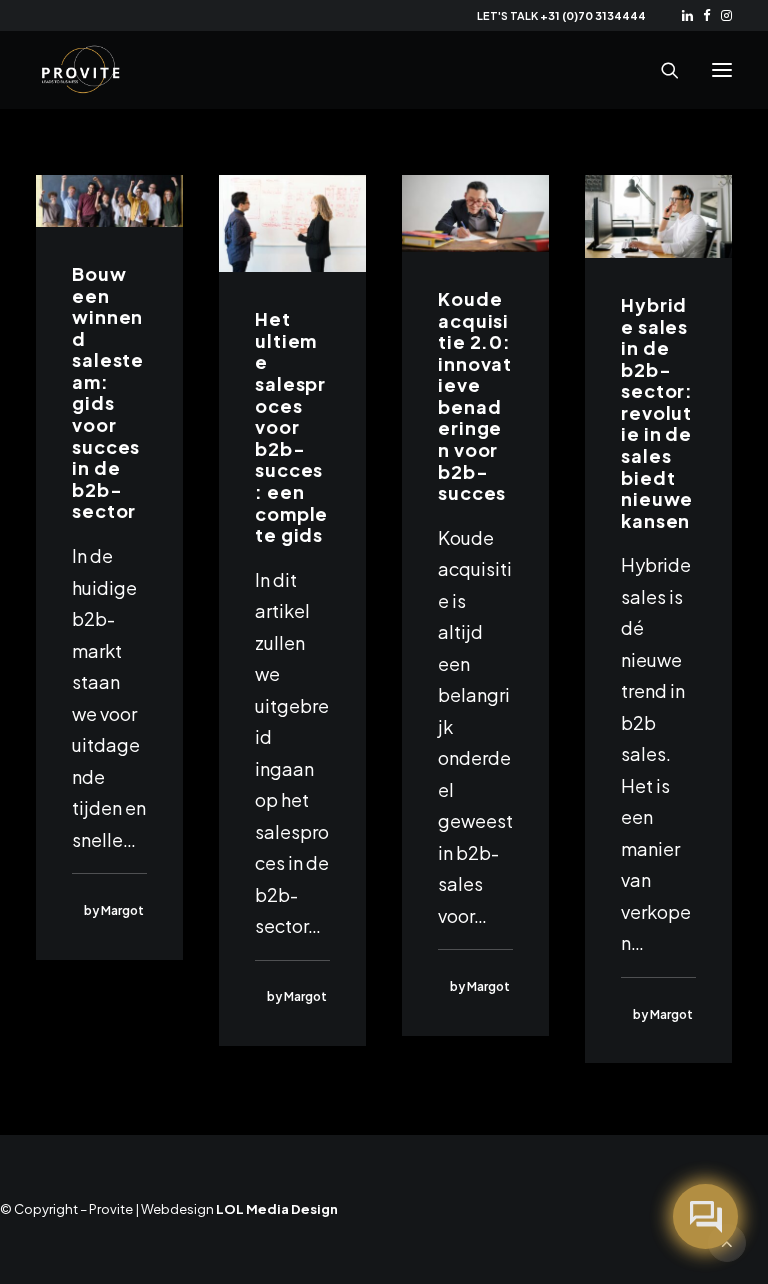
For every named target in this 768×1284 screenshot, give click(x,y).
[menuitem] (687, 15)
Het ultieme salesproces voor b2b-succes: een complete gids (291, 426)
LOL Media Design (277, 1209)
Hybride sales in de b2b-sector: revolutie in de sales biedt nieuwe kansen (657, 412)
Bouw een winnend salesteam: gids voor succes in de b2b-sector (108, 392)
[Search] (661, 70)
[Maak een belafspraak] (705, 1216)
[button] (687, 15)
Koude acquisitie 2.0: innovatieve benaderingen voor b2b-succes (475, 395)
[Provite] (81, 70)
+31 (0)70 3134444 (593, 15)
